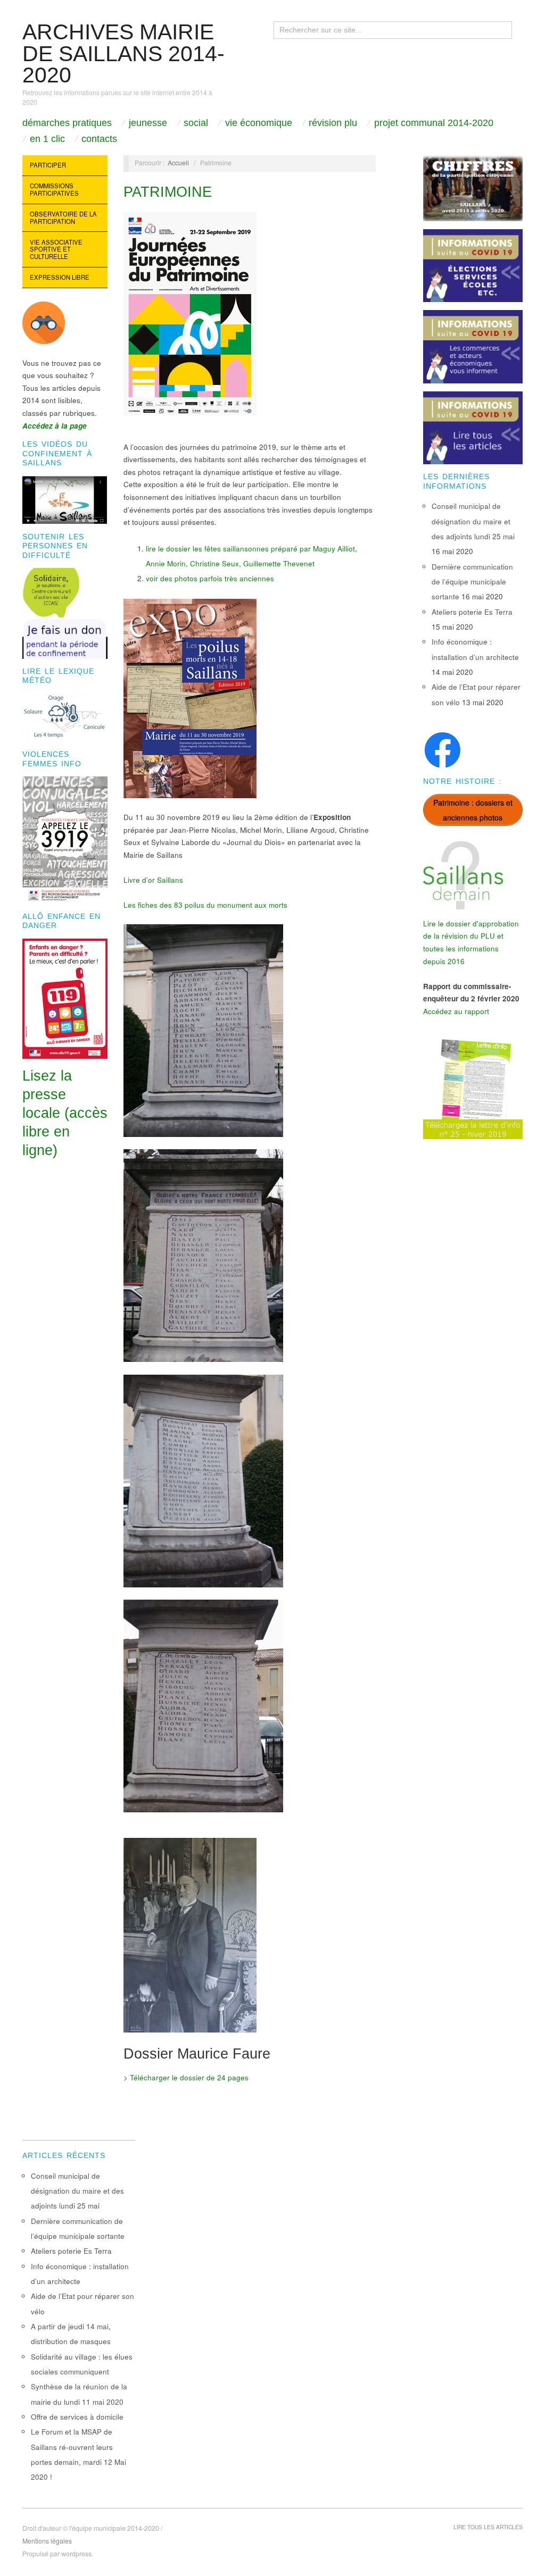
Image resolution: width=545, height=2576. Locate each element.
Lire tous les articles (488, 2527)
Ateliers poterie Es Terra (472, 612)
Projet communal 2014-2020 (434, 123)
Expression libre (60, 277)
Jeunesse (148, 123)
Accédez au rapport (456, 1011)
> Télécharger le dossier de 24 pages (186, 2077)
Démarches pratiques (67, 123)
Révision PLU (333, 123)
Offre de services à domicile (77, 2417)
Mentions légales (47, 2541)
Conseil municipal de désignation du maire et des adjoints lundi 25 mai (473, 521)
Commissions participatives (54, 189)
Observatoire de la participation (63, 218)
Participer (48, 165)
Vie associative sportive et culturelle (56, 249)
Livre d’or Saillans (153, 880)
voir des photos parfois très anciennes (210, 578)
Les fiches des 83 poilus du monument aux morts (205, 905)
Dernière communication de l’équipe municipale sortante (472, 582)
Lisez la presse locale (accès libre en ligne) (65, 1113)
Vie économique (259, 123)
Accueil (178, 163)
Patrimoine (168, 192)
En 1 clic (47, 139)
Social (196, 123)
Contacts (99, 139)
